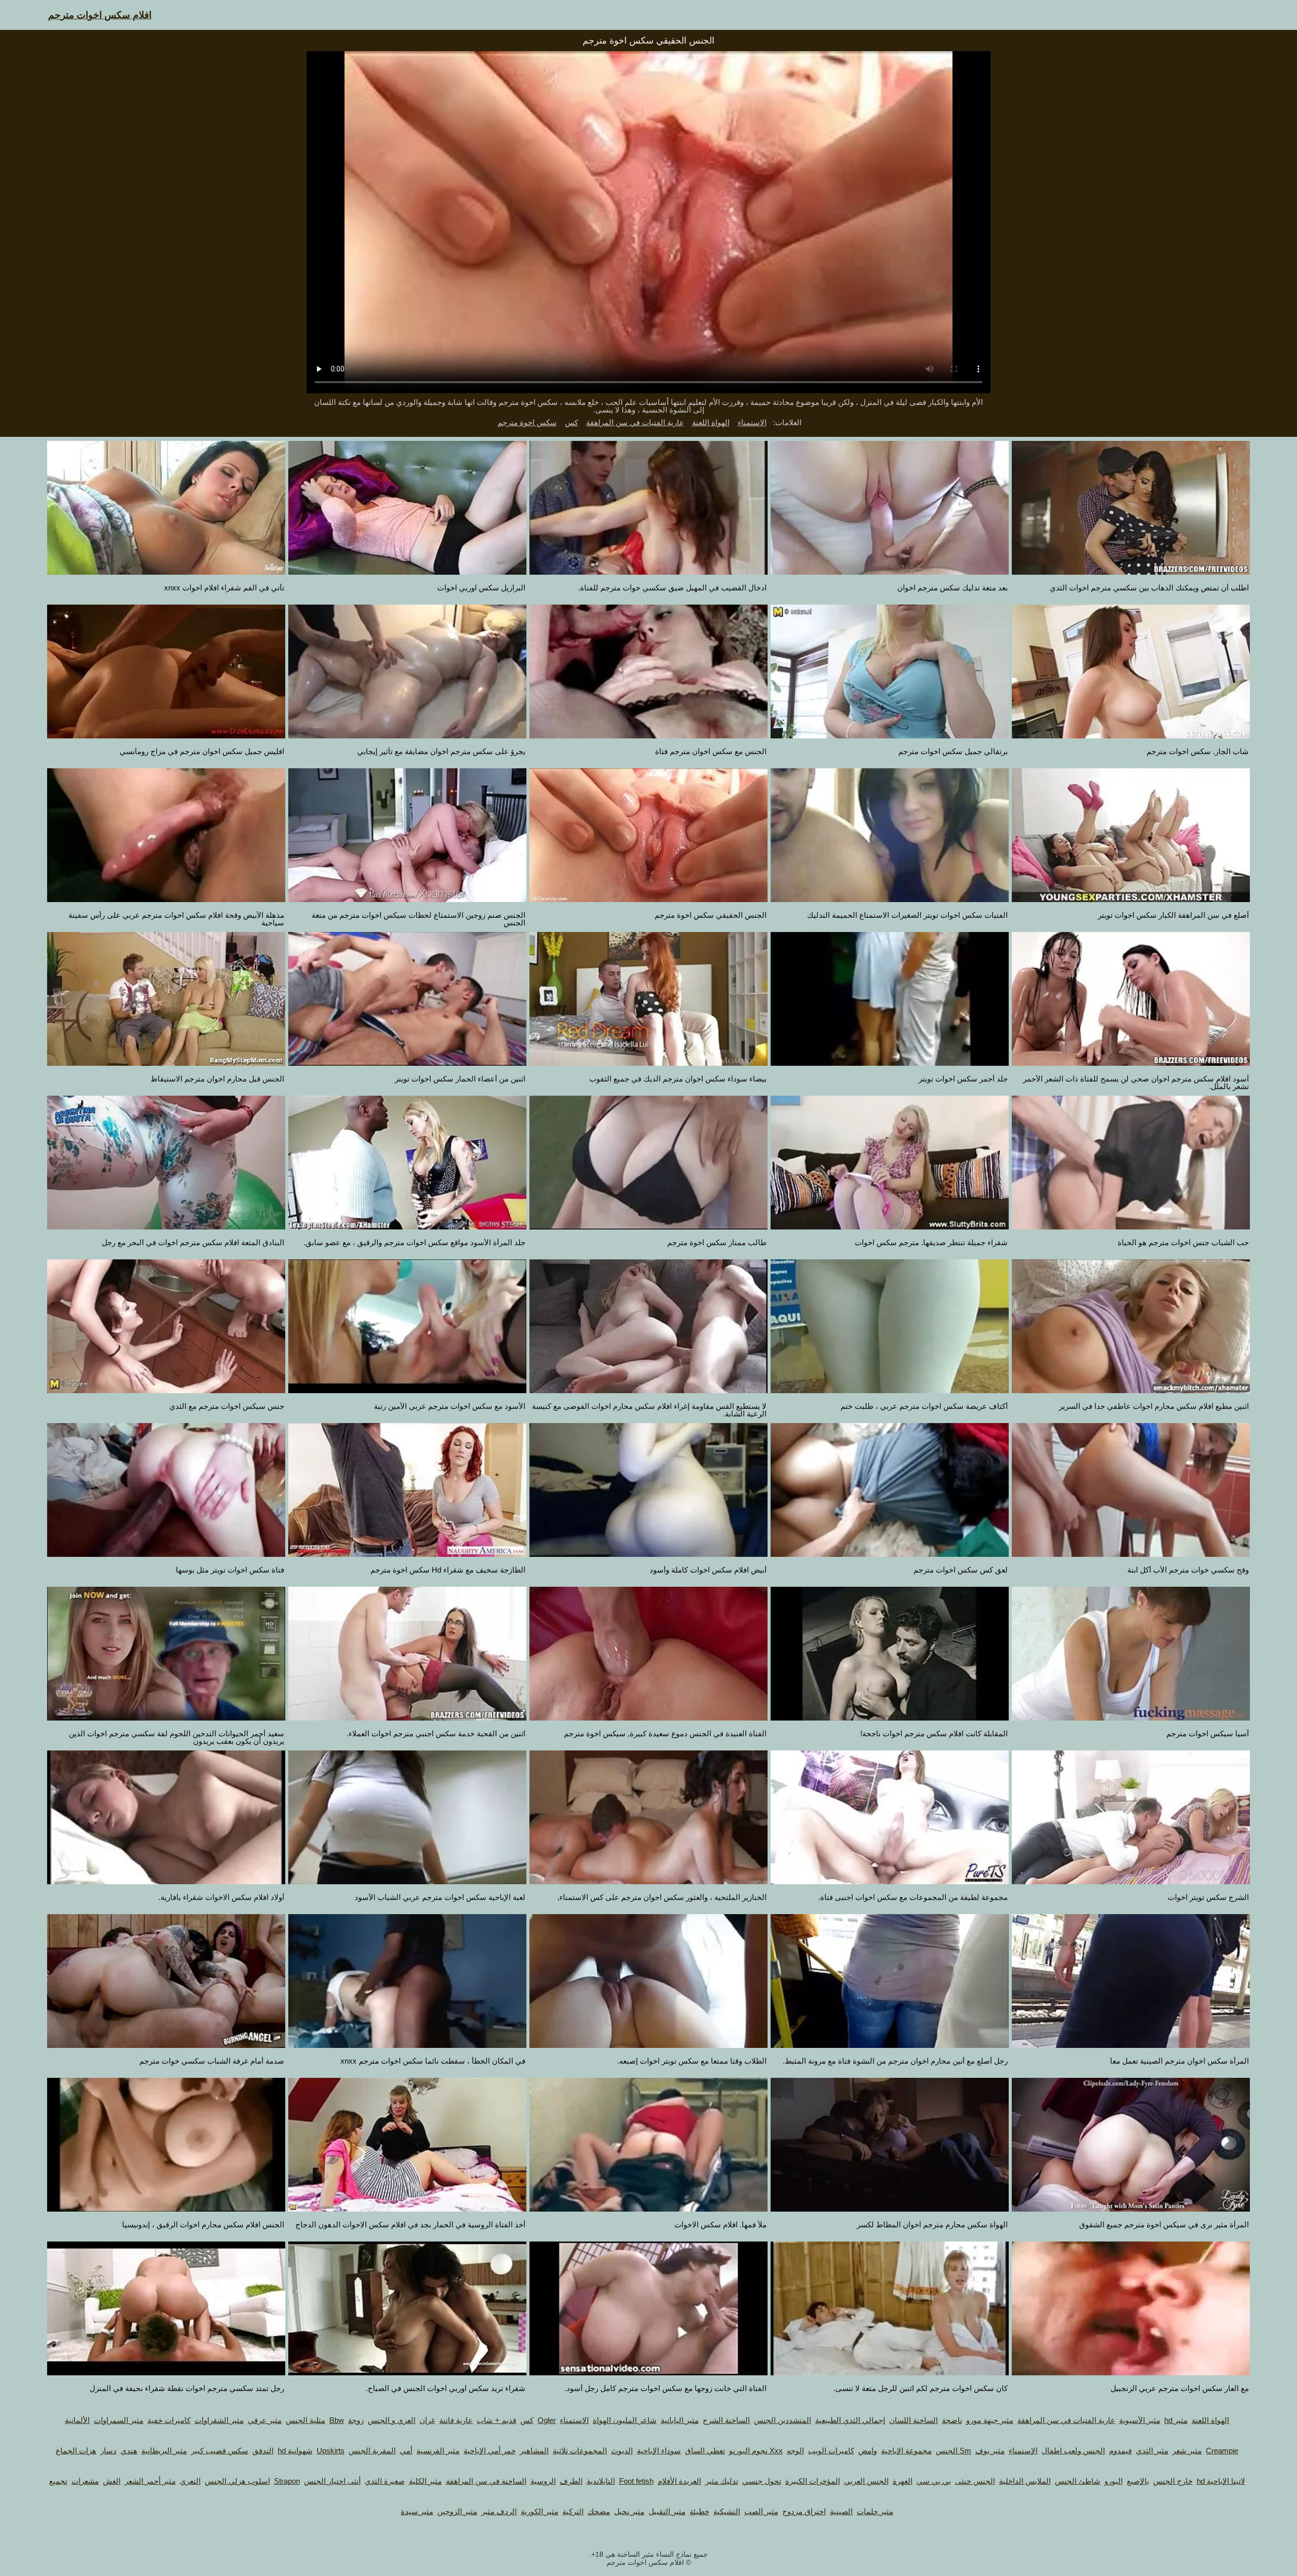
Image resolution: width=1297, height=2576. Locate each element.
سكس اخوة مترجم (527, 422)
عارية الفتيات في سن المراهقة (635, 422)
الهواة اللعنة (711, 422)
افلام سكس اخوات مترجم (100, 15)
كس (571, 422)
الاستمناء (752, 422)
